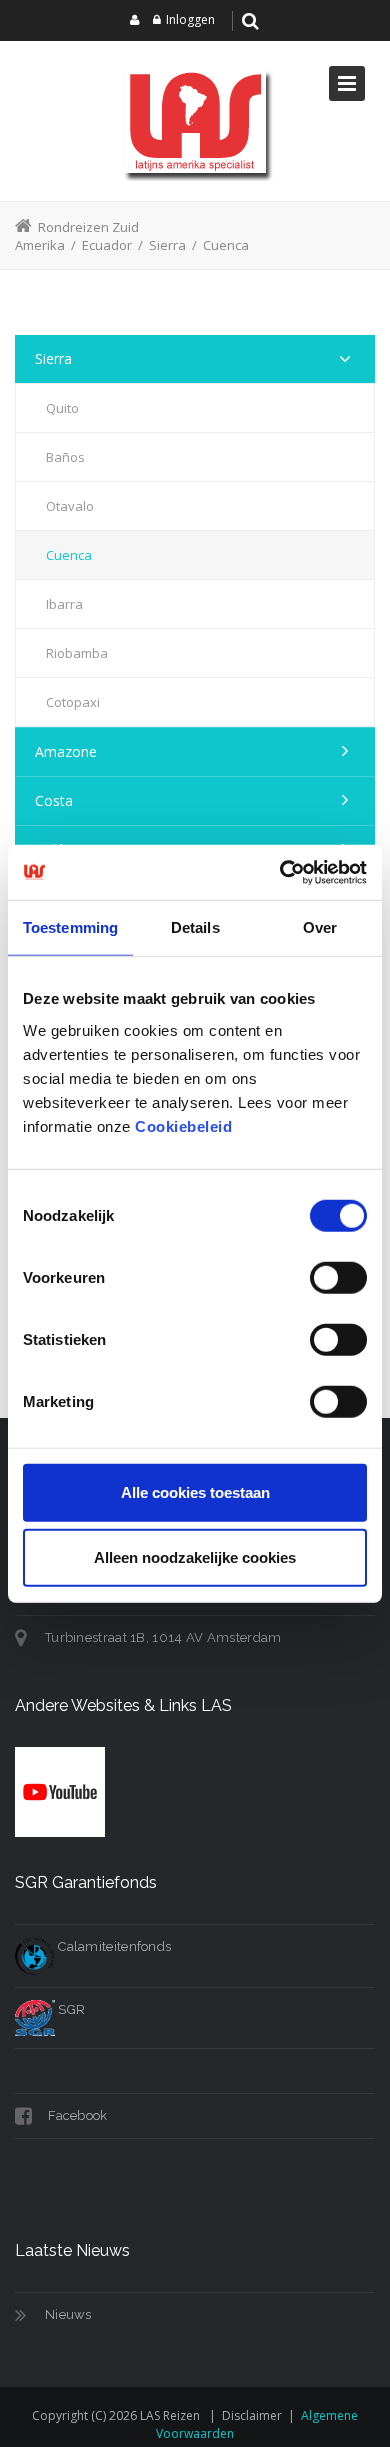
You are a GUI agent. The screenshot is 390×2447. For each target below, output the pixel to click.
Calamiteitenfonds (113, 1946)
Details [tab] (195, 927)
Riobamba (77, 653)
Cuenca (69, 555)
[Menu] (347, 83)
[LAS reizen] (195, 121)
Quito (62, 408)
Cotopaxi (73, 702)
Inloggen (190, 19)
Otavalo (70, 506)
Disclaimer (252, 2415)
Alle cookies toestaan (195, 1491)
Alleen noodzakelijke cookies (195, 1557)
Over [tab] (320, 927)
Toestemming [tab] (70, 927)
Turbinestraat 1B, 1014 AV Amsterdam (163, 1637)
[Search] (251, 21)
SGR (70, 2009)
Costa (54, 800)
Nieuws (68, 2314)
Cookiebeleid (183, 1125)
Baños (65, 457)
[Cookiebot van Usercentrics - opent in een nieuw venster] (280, 872)
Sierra (53, 358)
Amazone (66, 751)
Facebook (76, 2115)
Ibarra (64, 604)
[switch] (338, 1277)
